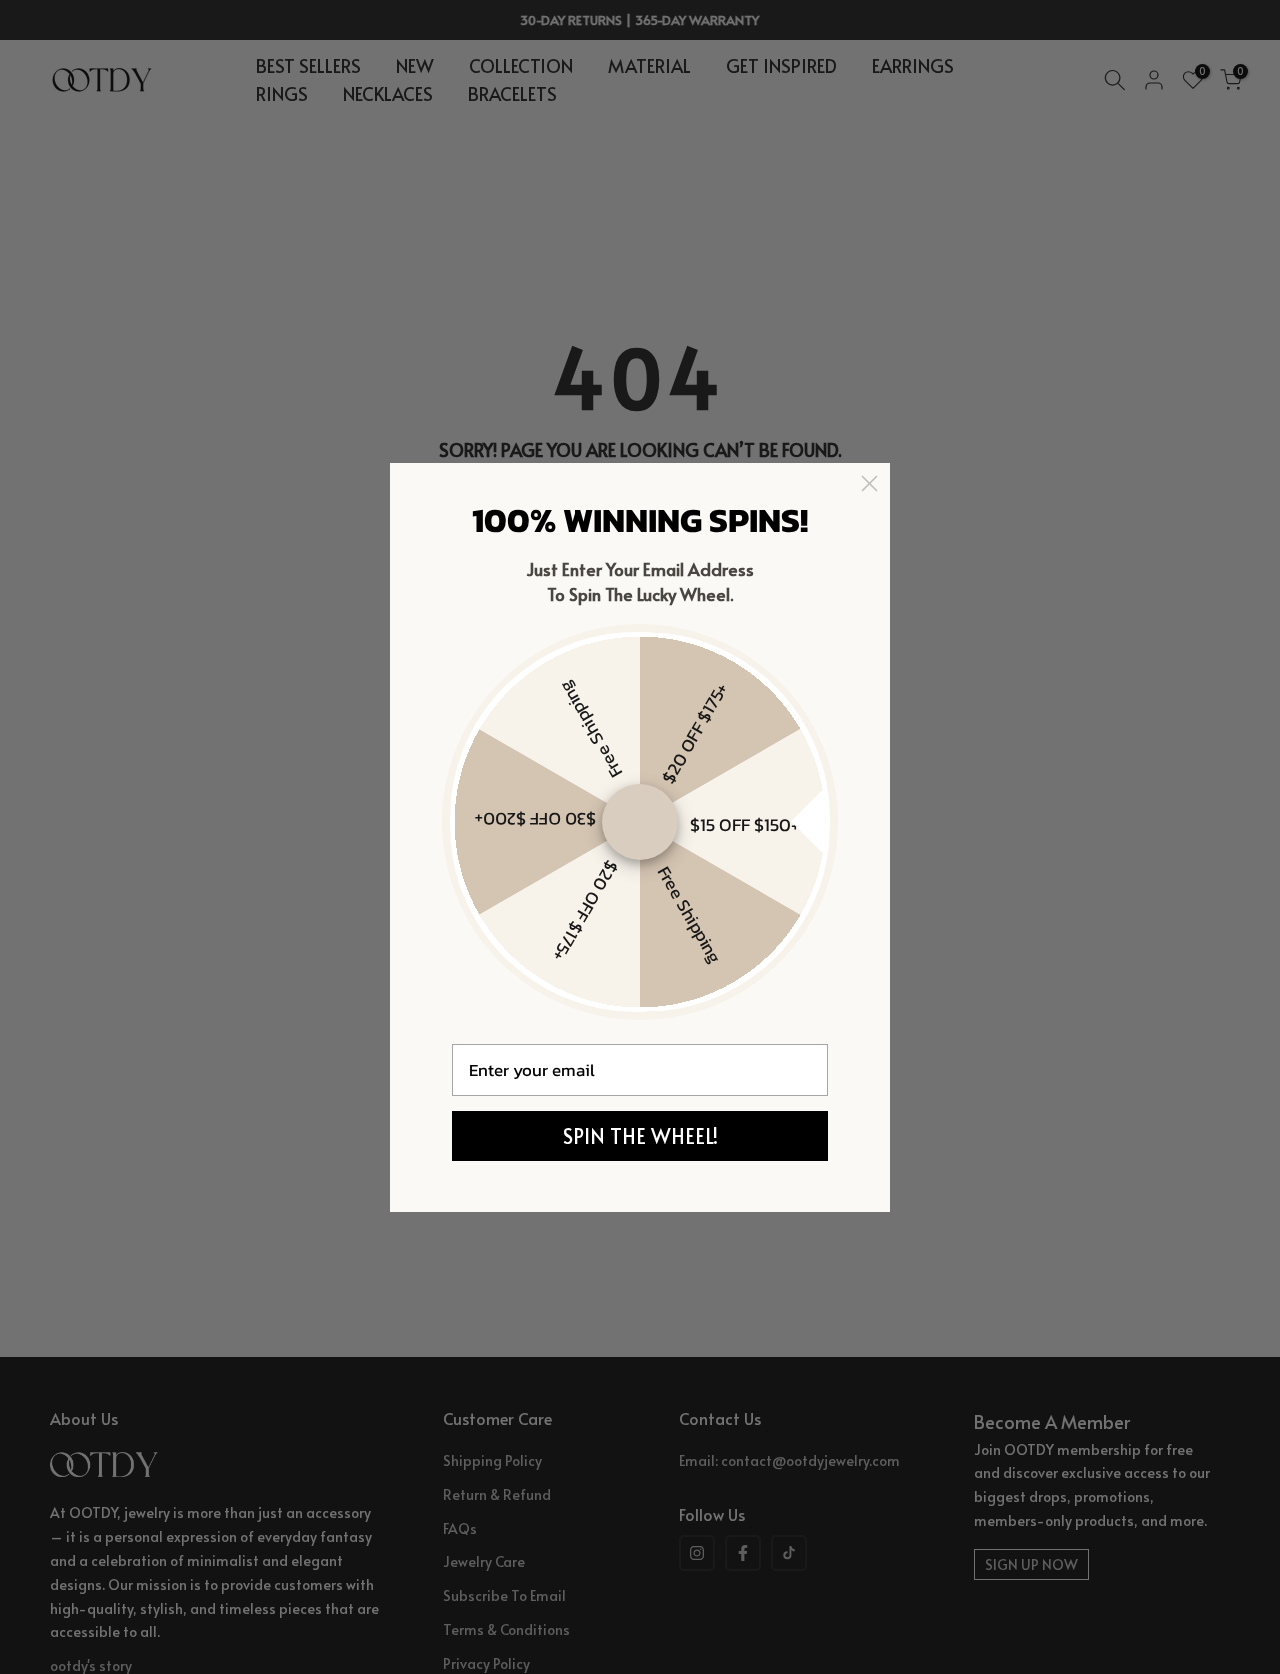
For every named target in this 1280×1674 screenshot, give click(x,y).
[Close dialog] (869, 483)
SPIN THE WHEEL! (640, 1136)
